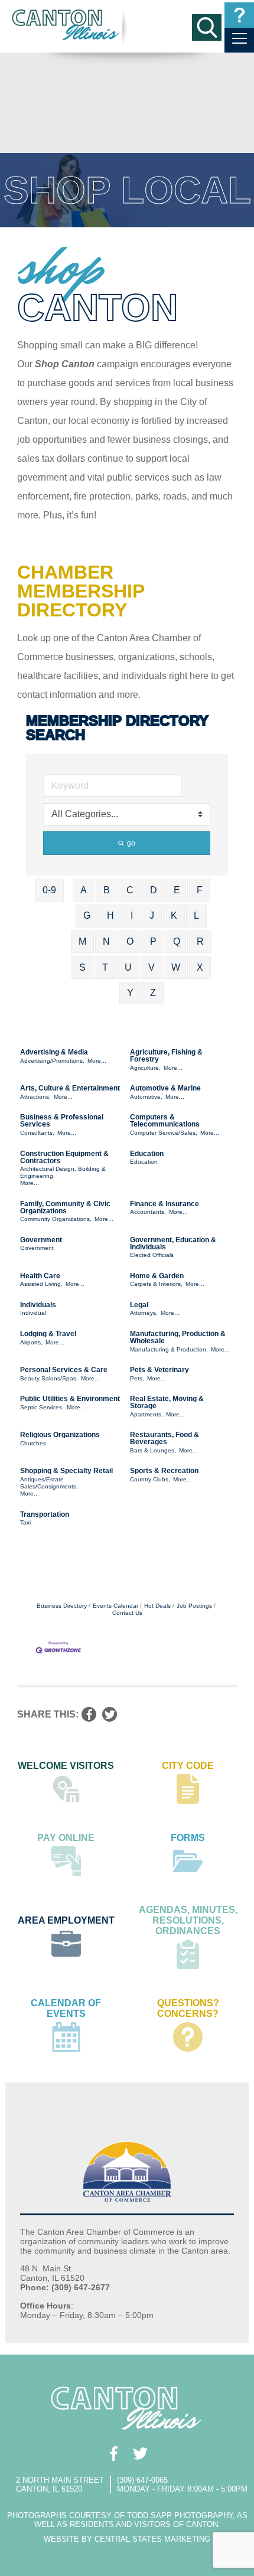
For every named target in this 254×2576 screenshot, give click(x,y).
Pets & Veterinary (159, 1370)
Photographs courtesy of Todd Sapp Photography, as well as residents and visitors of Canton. (127, 2520)
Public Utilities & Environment (70, 1399)
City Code (188, 1766)
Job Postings (194, 1606)
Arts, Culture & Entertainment (70, 1088)
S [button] (82, 967)
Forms (188, 1838)
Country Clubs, (150, 1479)
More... (97, 1061)
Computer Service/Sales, (164, 1133)
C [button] (130, 890)
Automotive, (146, 1097)
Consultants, (37, 1133)
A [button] (84, 890)
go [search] (131, 843)
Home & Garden (157, 1276)
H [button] (110, 915)
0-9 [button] (49, 890)
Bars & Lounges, (153, 1450)
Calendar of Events (66, 2008)
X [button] (200, 967)
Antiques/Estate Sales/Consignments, (49, 1483)
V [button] (152, 967)
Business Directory (62, 1606)
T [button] (105, 967)
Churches (33, 1443)
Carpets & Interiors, (156, 1284)
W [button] (176, 967)
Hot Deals (157, 1606)
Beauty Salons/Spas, (49, 1378)
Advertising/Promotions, (52, 1061)
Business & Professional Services (62, 1121)
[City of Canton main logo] (66, 25)
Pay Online (66, 1838)
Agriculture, (145, 1068)
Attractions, (35, 1097)
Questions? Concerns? (188, 2008)
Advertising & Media (54, 1052)
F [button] (200, 890)
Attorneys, (144, 1313)
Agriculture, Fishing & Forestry (166, 1056)
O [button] (130, 941)
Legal (139, 1305)
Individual (33, 1313)
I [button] (132, 915)
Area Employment (66, 1920)
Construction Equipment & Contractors (64, 1157)
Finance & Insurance (165, 1204)
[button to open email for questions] (239, 15)
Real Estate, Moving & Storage (167, 1402)
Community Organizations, (56, 1219)
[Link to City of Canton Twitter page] (140, 2453)
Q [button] (177, 941)
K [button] (174, 915)
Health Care (40, 1276)
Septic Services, (42, 1407)
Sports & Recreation (164, 1471)
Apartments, (146, 1414)
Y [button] (130, 993)
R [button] (200, 941)
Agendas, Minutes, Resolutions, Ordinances (188, 1920)
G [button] (87, 915)
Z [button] (153, 993)
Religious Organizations (60, 1435)
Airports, (31, 1342)
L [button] (196, 915)
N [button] (106, 941)
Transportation (45, 1514)
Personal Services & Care (64, 1370)
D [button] (154, 890)
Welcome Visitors (66, 1766)
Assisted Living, (41, 1284)
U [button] (128, 967)
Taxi (25, 1522)
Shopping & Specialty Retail (66, 1471)
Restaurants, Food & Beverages (165, 1438)
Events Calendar (115, 1606)
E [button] (177, 890)
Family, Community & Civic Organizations (65, 1207)
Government (41, 1240)
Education (147, 1154)
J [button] (152, 915)
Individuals (38, 1305)
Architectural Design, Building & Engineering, (63, 1172)
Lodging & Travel (48, 1334)
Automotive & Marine (165, 1088)
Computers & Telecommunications (165, 1121)
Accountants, (148, 1212)
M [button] (82, 941)
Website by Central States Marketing (127, 2539)
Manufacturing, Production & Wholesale (178, 1337)
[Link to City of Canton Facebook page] (114, 2453)
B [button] (107, 890)
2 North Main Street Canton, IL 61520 (60, 2484)
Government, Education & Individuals (173, 1243)
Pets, (137, 1378)
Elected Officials (152, 1255)
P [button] (153, 941)
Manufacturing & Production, (169, 1349)
